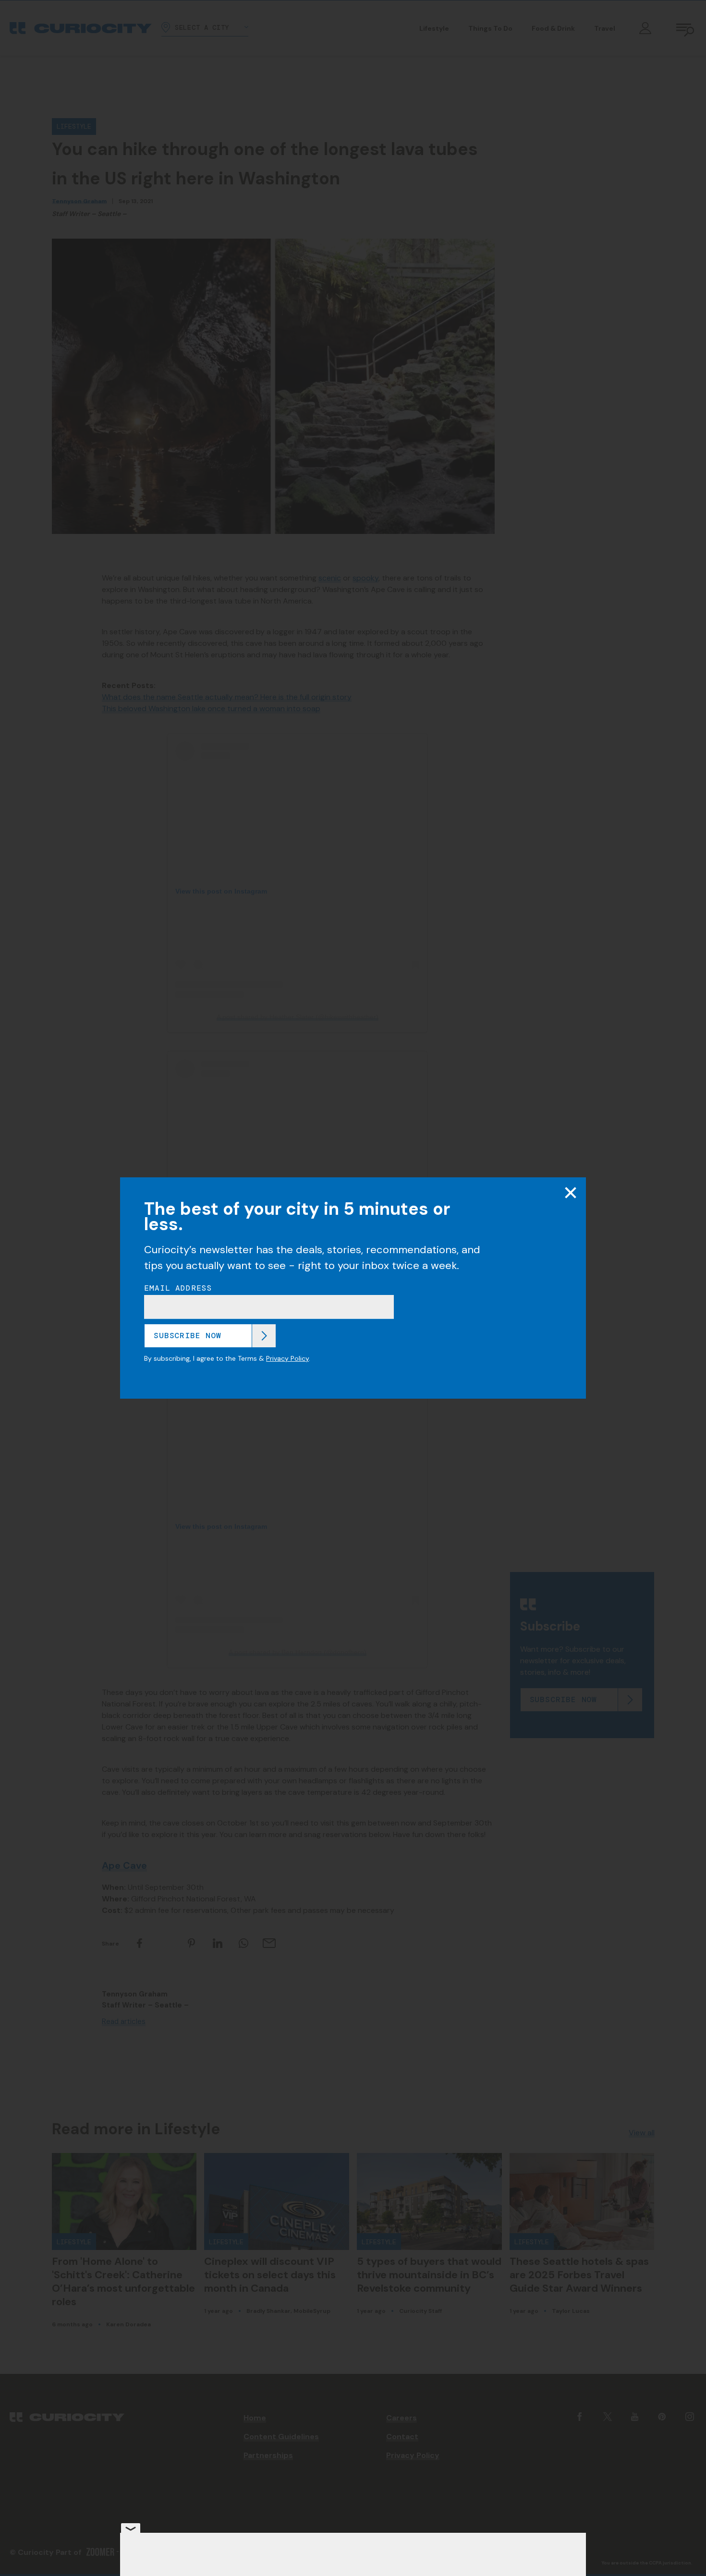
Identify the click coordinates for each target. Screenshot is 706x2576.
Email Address (178, 1288)
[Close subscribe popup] (571, 1193)
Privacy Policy (287, 1358)
